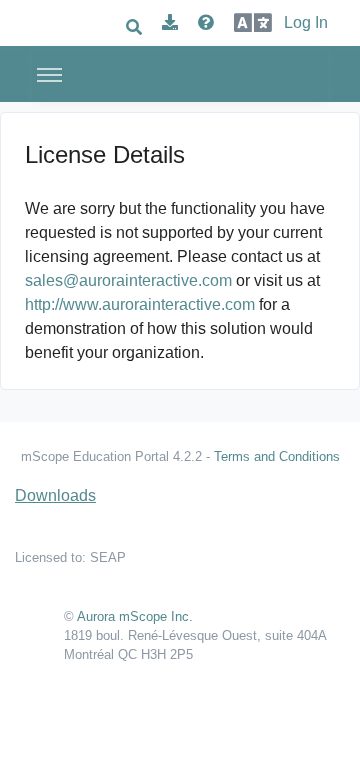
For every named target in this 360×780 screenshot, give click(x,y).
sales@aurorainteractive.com (128, 280)
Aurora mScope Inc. (135, 616)
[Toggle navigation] (49, 74)
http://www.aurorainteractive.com (140, 304)
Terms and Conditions (277, 456)
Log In (306, 22)
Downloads (55, 495)
